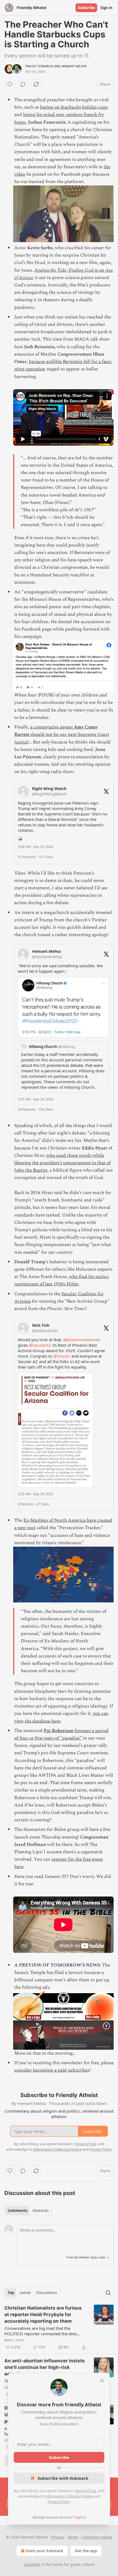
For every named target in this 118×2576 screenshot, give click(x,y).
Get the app (86, 2551)
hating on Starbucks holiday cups (74, 107)
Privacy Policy (59, 2502)
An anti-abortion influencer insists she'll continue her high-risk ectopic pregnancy (45, 2367)
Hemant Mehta (74, 66)
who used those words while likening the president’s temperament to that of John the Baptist (62, 1163)
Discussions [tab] (47, 2293)
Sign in (106, 8)
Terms (73, 2537)
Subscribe (86, 8)
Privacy (57, 2537)
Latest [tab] (25, 2293)
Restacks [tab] (41, 2211)
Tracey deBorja (39, 66)
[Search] (108, 2293)
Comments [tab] (17, 2211)
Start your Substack (45, 2551)
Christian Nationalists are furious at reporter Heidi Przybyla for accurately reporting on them (43, 2314)
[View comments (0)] (23, 84)
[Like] (10, 84)
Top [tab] (11, 2293)
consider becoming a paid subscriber (52, 2070)
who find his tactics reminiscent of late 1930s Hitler (61, 1280)
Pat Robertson (58, 1731)
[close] (102, 2381)
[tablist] (28, 2211)
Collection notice (97, 2537)
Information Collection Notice (69, 2496)
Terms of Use (85, 2491)
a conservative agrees (52, 727)
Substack (32, 2564)
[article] (59, 2328)
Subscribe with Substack (63, 2478)
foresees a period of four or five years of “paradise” (61, 1734)
